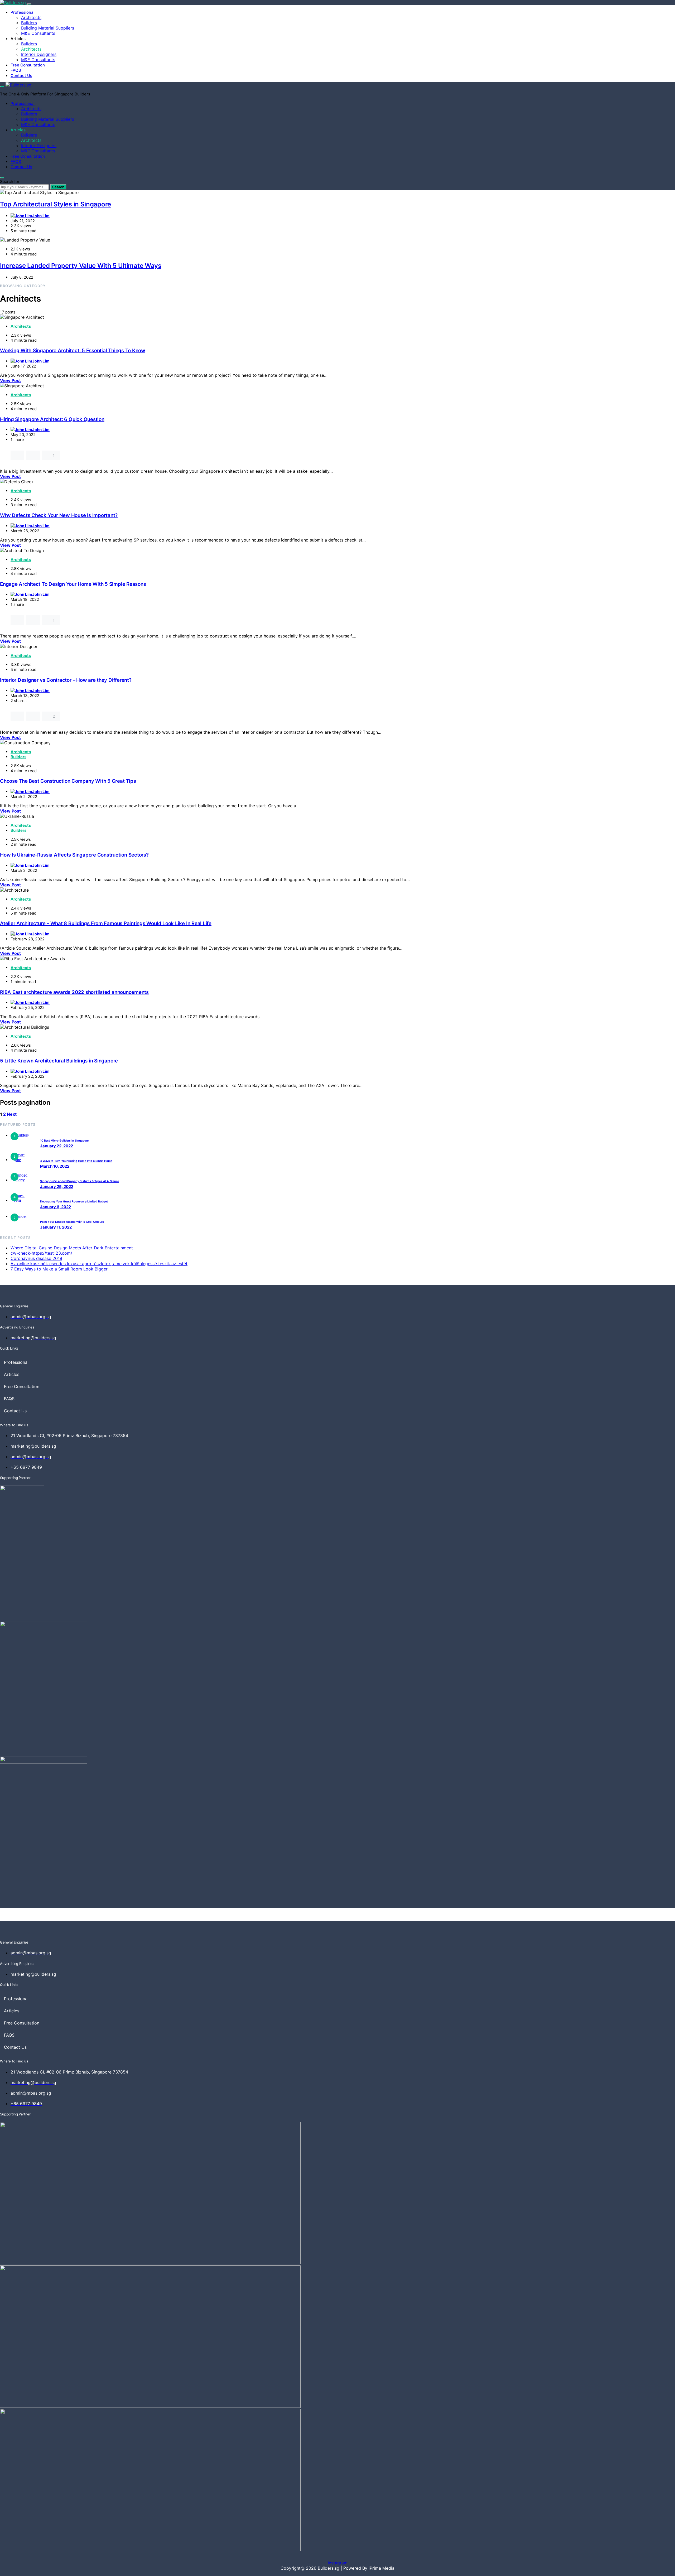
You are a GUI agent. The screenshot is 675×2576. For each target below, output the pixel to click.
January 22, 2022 (57, 1146)
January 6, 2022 (56, 1207)
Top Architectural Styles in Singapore (56, 204)
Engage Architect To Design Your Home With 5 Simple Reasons (73, 584)
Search (58, 187)
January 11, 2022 (56, 1227)
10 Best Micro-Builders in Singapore (64, 1141)
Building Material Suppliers (48, 28)
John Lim (41, 216)
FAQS (16, 70)
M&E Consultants (38, 33)
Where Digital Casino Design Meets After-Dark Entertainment (72, 1248)
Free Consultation (28, 65)
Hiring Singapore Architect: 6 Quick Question (52, 419)
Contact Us (21, 76)
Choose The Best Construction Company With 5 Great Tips (68, 781)
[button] (58, 1362)
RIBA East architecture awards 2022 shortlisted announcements (74, 992)
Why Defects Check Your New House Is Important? (59, 515)
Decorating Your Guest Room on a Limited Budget (74, 1202)
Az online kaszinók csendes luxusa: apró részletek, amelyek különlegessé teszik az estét (99, 1264)
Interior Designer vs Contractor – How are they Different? (66, 680)
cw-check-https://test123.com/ (41, 1253)
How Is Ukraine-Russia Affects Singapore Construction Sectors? (74, 855)
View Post (10, 380)
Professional (23, 12)
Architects (31, 17)
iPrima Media (382, 2568)
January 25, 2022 (57, 1186)
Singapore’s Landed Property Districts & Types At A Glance (79, 1181)
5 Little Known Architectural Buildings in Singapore (59, 1061)
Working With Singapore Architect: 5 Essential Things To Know (73, 351)
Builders (29, 23)
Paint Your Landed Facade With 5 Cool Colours (72, 1222)
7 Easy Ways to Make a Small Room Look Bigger (59, 1269)
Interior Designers (39, 54)
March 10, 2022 (55, 1166)
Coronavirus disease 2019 (36, 1258)
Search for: (10, 182)
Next (12, 1114)
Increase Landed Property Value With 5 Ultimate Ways (81, 266)
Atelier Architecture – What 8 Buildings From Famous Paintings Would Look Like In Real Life (106, 923)
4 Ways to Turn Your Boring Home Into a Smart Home (76, 1161)
